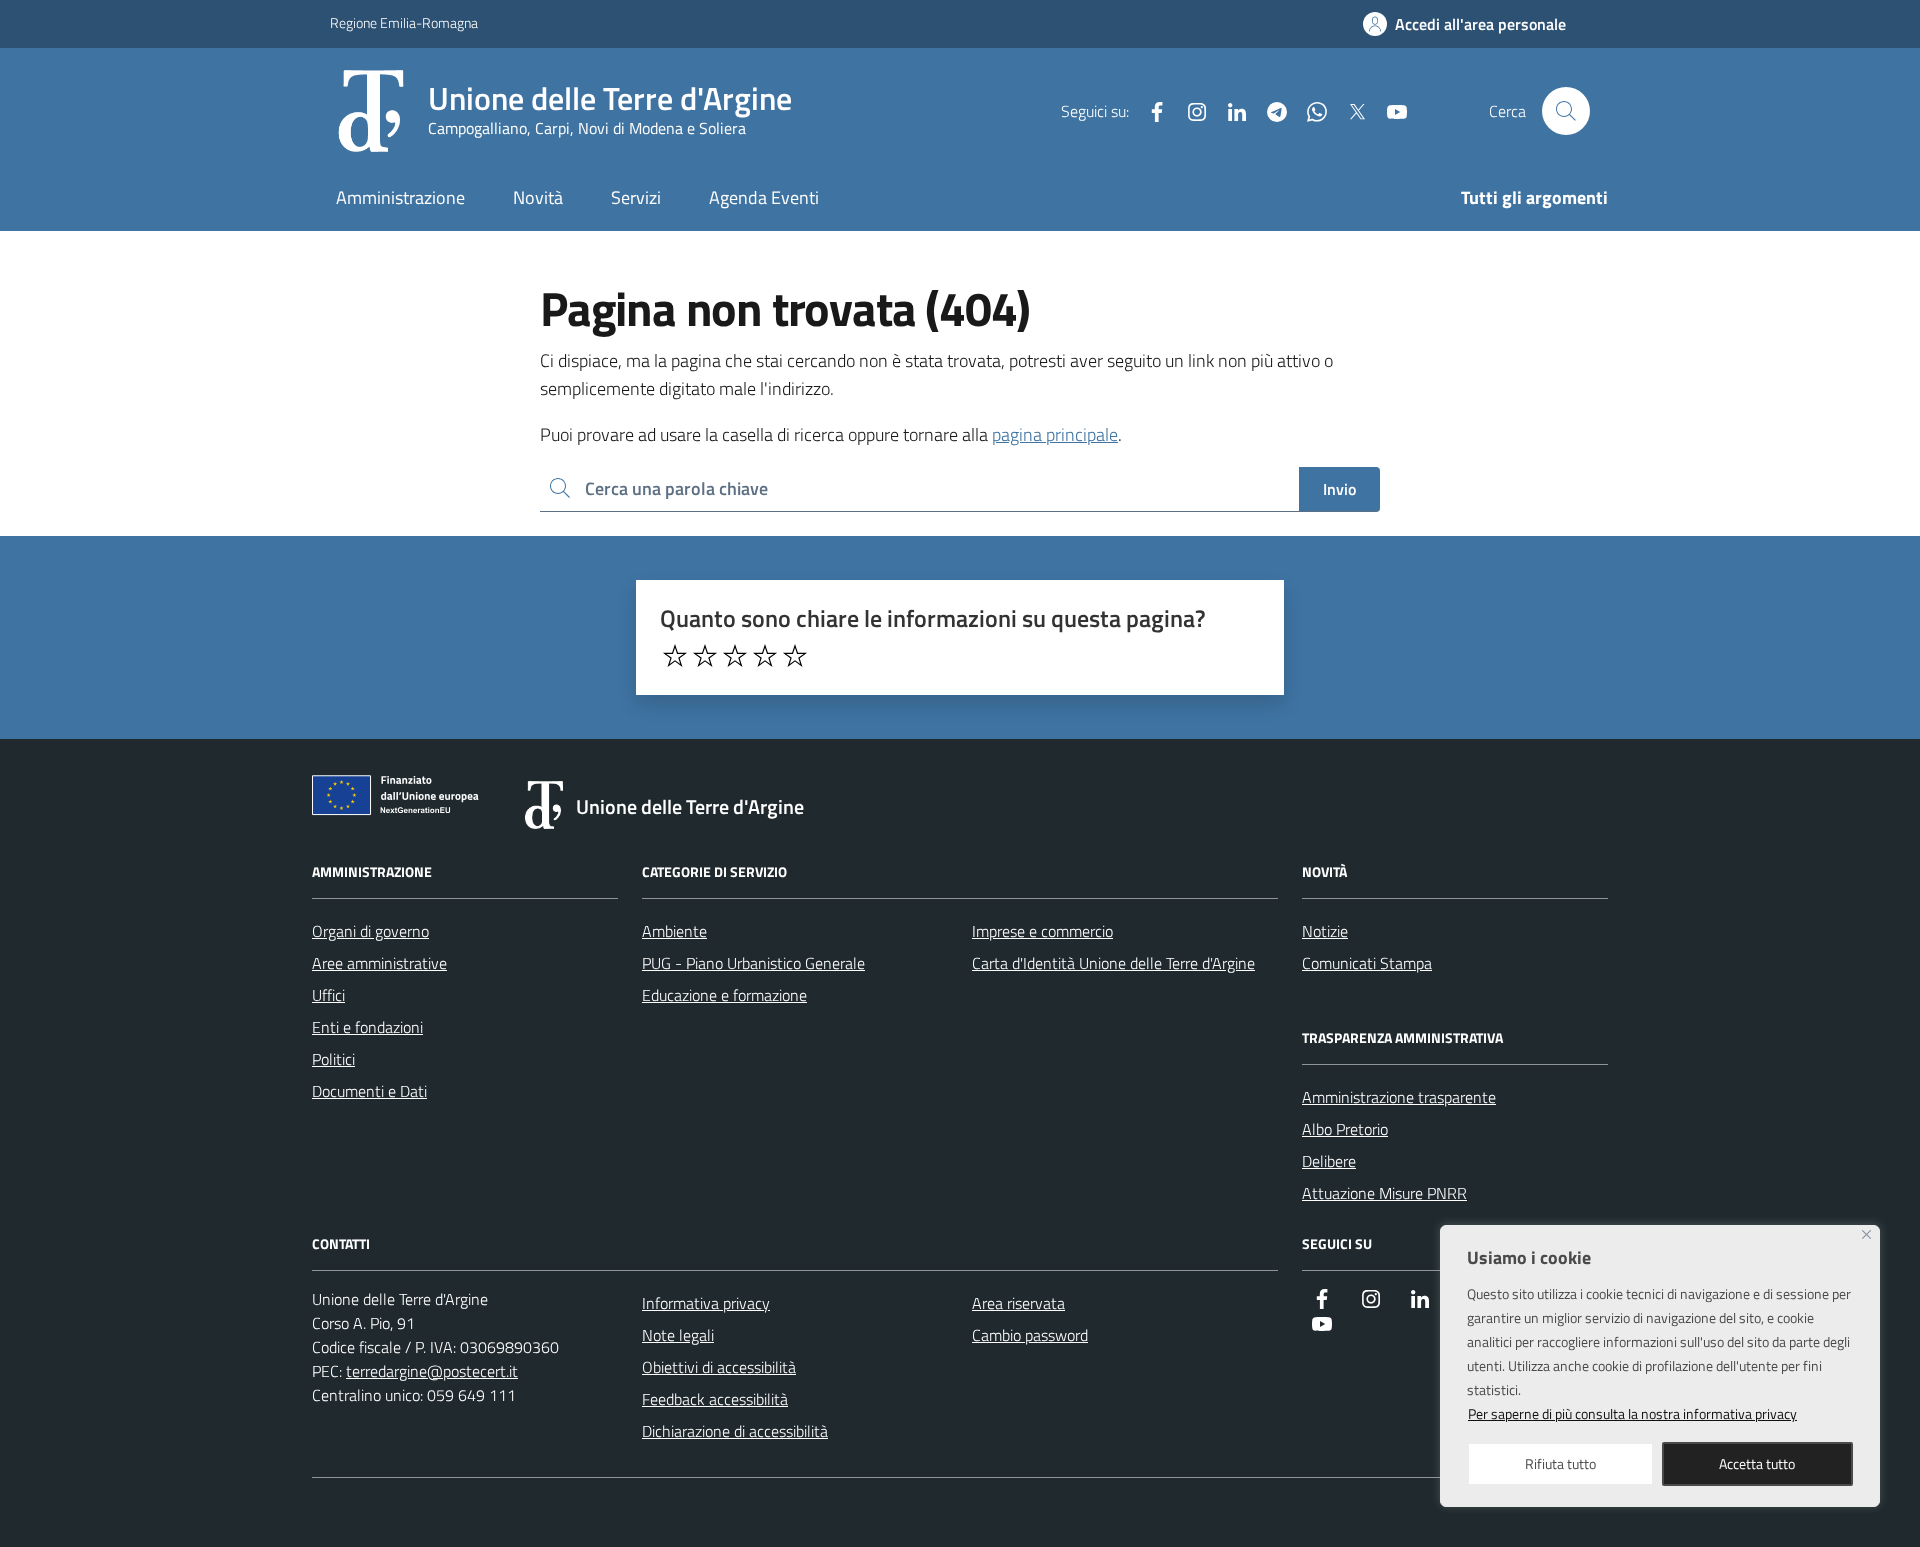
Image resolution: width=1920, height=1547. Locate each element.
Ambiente (674, 931)
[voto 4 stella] (765, 656)
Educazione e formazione (724, 995)
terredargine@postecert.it (432, 1371)
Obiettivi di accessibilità (719, 1367)
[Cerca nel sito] (1566, 111)
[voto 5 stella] (795, 656)
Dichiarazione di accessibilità (735, 1431)
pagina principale (1055, 434)
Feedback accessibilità (715, 1399)
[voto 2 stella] (705, 656)
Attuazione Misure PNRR (1384, 1193)
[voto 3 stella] (735, 656)
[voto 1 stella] (675, 656)
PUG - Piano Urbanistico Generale (753, 963)
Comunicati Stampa (1367, 963)
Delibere (1329, 1161)
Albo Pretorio (1345, 1129)
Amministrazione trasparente (1399, 1097)
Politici (333, 1059)
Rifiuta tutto (1560, 1463)
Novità (538, 197)
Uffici (328, 995)
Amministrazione (400, 197)
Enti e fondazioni (367, 1027)
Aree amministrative (379, 963)
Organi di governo (370, 931)
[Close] (1866, 1234)
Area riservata (1018, 1303)
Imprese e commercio (1042, 931)
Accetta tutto (1757, 1463)
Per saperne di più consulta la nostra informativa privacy (1632, 1413)
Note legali (678, 1335)
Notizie (1325, 931)
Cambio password (1030, 1335)
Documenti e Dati (369, 1091)
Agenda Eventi (764, 197)
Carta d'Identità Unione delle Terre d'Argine (1113, 963)
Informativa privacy (706, 1303)
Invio (1339, 489)
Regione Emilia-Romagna (404, 22)
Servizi (636, 197)
